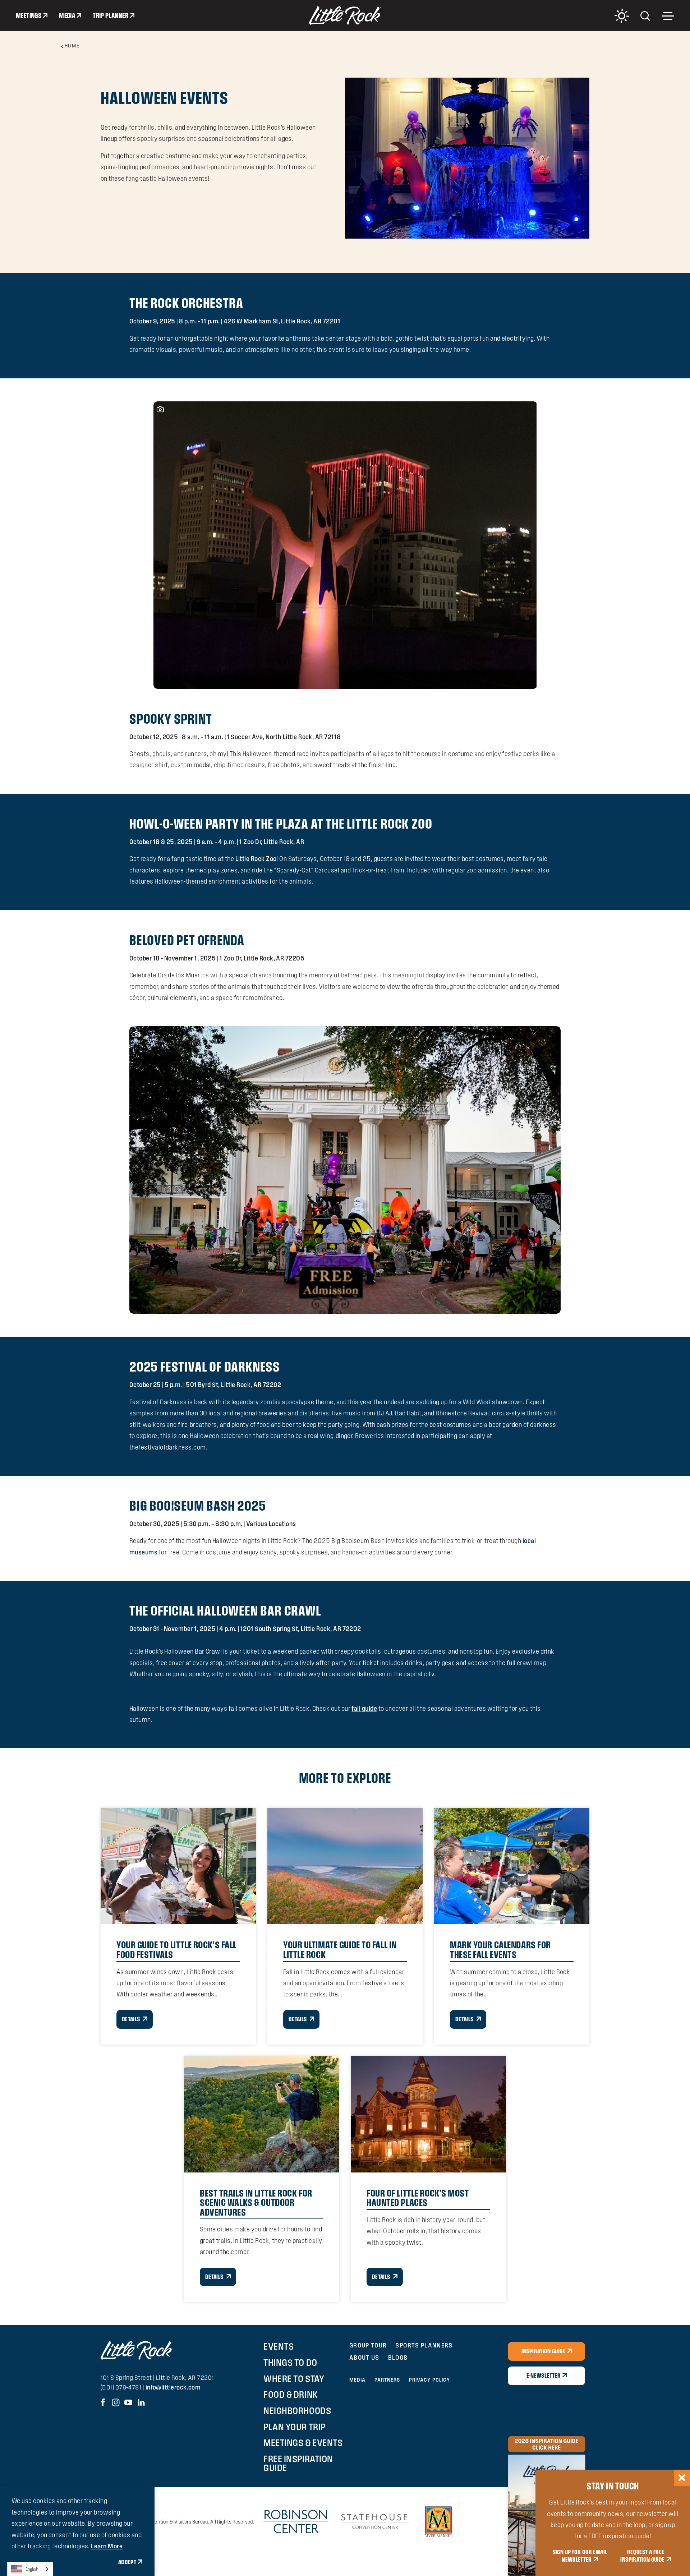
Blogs (398, 2357)
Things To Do (290, 2363)
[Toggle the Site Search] (645, 15)
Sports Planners (424, 2345)
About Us (364, 2357)
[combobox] (30, 2569)
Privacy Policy (430, 2380)
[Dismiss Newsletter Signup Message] (682, 2478)
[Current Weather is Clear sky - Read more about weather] (622, 16)
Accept (127, 2562)
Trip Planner (111, 15)
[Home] (345, 15)
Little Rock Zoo (256, 859)
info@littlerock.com (173, 2387)
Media (67, 15)
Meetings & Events (303, 2443)
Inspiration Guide (544, 2351)
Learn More (107, 2546)
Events (279, 2346)
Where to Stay (294, 2379)
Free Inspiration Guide (298, 2463)
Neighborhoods (297, 2411)
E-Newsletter (544, 2375)
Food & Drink (291, 2395)
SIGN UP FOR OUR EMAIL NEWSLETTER (580, 2556)
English (32, 2569)
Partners (387, 2380)
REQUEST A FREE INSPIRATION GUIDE (642, 2556)
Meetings (29, 15)
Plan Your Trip (294, 2427)
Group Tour (368, 2345)
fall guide (364, 1708)
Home (72, 46)
